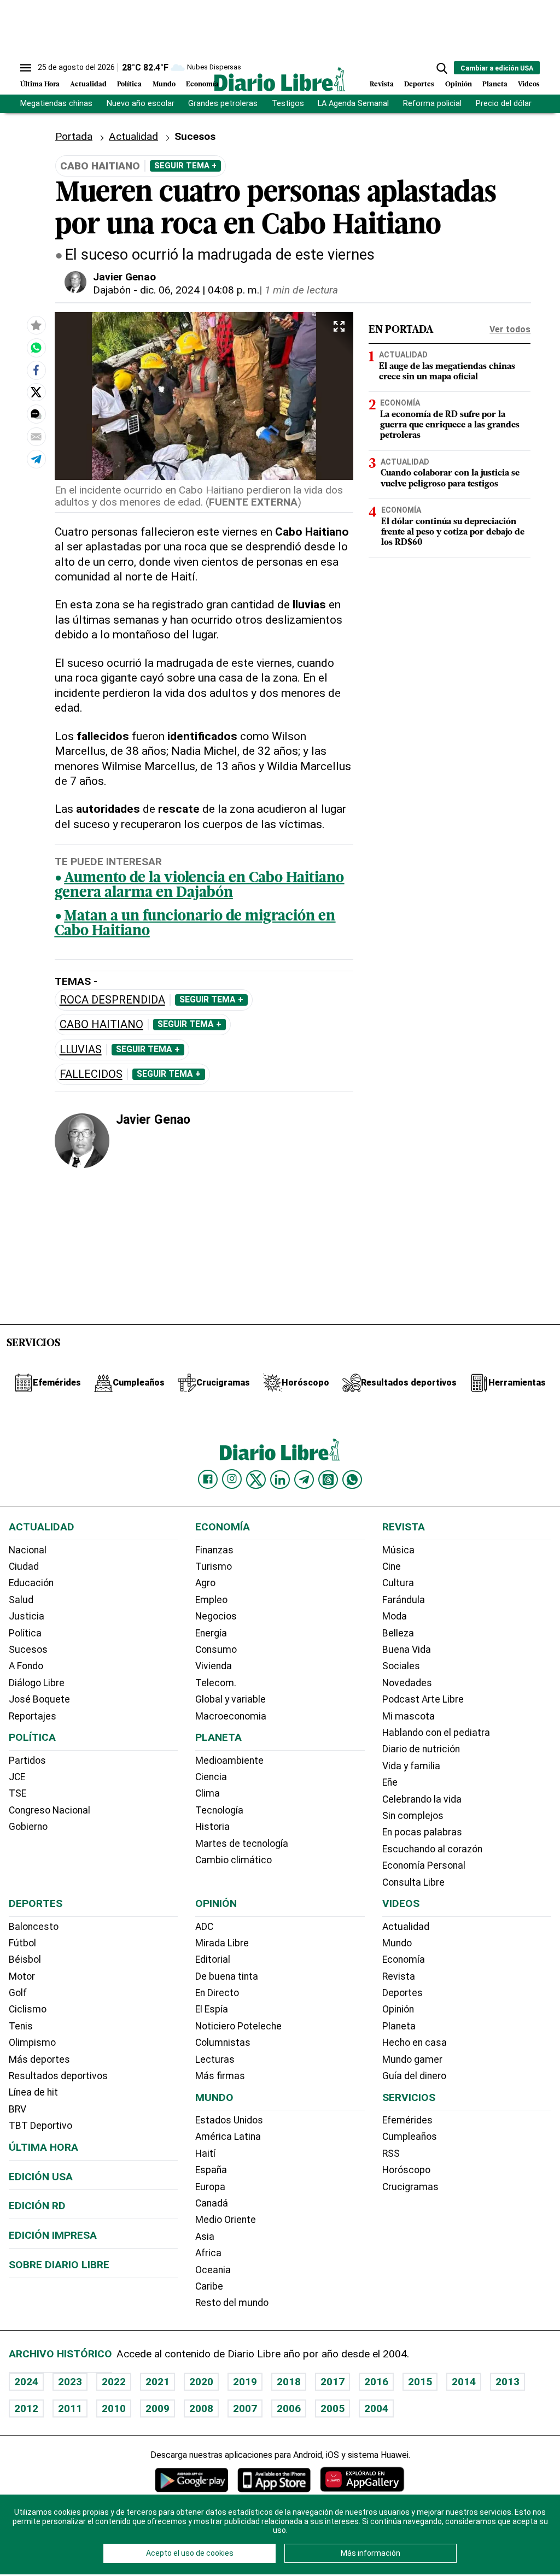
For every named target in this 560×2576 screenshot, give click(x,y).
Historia (212, 1827)
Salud (21, 1600)
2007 (245, 2408)
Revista (382, 84)
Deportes (419, 84)
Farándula (404, 1600)
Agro (205, 1583)
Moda (395, 1616)
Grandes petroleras (223, 104)
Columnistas (223, 2043)
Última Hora (40, 84)
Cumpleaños (410, 2137)
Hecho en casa (415, 2043)
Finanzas (214, 1550)
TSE (17, 1793)
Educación (31, 1583)
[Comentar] (36, 414)
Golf (18, 1993)
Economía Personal (424, 1865)
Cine (392, 1566)
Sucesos (28, 1650)
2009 (157, 2408)
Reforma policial (432, 104)
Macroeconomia (231, 1716)
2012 (26, 2408)
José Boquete (39, 1699)
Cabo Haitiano (101, 1025)
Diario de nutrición (421, 1749)
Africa (208, 2253)
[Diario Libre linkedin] (280, 1480)
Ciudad (24, 1566)
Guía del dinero (414, 2076)
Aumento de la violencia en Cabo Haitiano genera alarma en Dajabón (200, 886)
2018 (289, 2382)
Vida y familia (411, 1766)
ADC (204, 1927)
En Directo (217, 1993)
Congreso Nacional (49, 1810)
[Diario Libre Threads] (328, 1480)
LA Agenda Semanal (353, 104)
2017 (332, 2382)
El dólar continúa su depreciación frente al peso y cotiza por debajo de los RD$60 (453, 532)
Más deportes (39, 2059)
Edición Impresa (53, 2235)
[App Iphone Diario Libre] (274, 2480)
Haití (205, 2153)
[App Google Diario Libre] (192, 2480)
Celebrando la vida (422, 1799)
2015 (420, 2382)
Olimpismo (32, 2043)
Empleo (211, 1600)
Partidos (27, 1761)
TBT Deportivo (40, 2126)
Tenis (21, 2026)
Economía (202, 84)
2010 (114, 2408)
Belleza (398, 1633)
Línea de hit (33, 2092)
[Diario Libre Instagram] (232, 1479)
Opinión (459, 84)
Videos (529, 84)
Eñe (390, 1782)
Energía (211, 1633)
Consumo (216, 1650)
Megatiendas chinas (56, 104)
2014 (464, 2382)
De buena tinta (227, 1976)
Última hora (43, 2147)
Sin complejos (413, 1816)
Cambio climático (234, 1860)
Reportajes (33, 1716)
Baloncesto (34, 1927)
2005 (332, 2408)
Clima (208, 1793)
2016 (376, 2382)
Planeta (495, 84)
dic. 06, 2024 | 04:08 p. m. (200, 290)
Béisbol (25, 1959)
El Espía (212, 2009)
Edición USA (41, 2177)
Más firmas (220, 2076)
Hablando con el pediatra (436, 1733)
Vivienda (214, 1666)
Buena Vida (407, 1650)
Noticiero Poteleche (238, 2026)
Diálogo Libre (37, 1683)
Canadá (212, 2203)
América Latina (228, 2137)
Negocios (216, 1616)
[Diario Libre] (280, 79)
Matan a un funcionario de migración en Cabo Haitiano (195, 924)
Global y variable (231, 1699)
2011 (70, 2408)
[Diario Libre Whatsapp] (352, 1480)
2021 (157, 2382)
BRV (17, 2109)
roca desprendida (112, 1000)
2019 (245, 2382)
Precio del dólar (504, 104)
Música (398, 1550)
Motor (22, 1976)
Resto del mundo (232, 2303)
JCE (17, 1777)
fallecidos (91, 1074)
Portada (74, 136)
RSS (391, 2153)
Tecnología (219, 1810)
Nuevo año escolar (141, 104)
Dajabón (112, 290)
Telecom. (216, 1683)
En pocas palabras (422, 1832)
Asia (205, 2237)
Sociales (401, 1666)
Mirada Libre (222, 1943)
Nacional (28, 1550)
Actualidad (88, 84)
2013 (507, 2382)
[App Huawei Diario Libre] (362, 2480)
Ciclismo (28, 2009)
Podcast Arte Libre (423, 1699)
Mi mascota (409, 1716)
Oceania (213, 2270)
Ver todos (510, 329)
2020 (201, 2382)
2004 (376, 2408)
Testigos (288, 104)
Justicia (27, 1616)
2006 (289, 2408)
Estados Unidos (229, 2120)
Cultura (398, 1583)
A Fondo (26, 1666)
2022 (114, 2382)
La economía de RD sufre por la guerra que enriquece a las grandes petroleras (450, 425)
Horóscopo (406, 2170)
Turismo (214, 1566)
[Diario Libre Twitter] (256, 1480)
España (211, 2170)
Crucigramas (410, 2187)
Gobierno (28, 1827)
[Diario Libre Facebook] (208, 1480)
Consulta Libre (413, 1882)
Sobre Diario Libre (59, 2265)
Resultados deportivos (58, 2076)
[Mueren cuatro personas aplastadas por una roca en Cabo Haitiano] (36, 348)
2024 (26, 2382)
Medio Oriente (226, 2220)
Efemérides (407, 2120)
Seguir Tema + (185, 166)
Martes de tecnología (242, 1844)
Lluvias (81, 1050)
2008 (201, 2408)
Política (129, 84)
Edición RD (37, 2206)
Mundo (164, 84)
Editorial (213, 1959)
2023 (70, 2382)
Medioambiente (229, 1761)
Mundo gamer (412, 2059)
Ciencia (211, 1777)
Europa (210, 2187)
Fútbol (22, 1943)
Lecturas (215, 2059)
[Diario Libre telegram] (304, 1480)
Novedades (407, 1683)
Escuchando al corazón (432, 1849)
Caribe (209, 2286)
